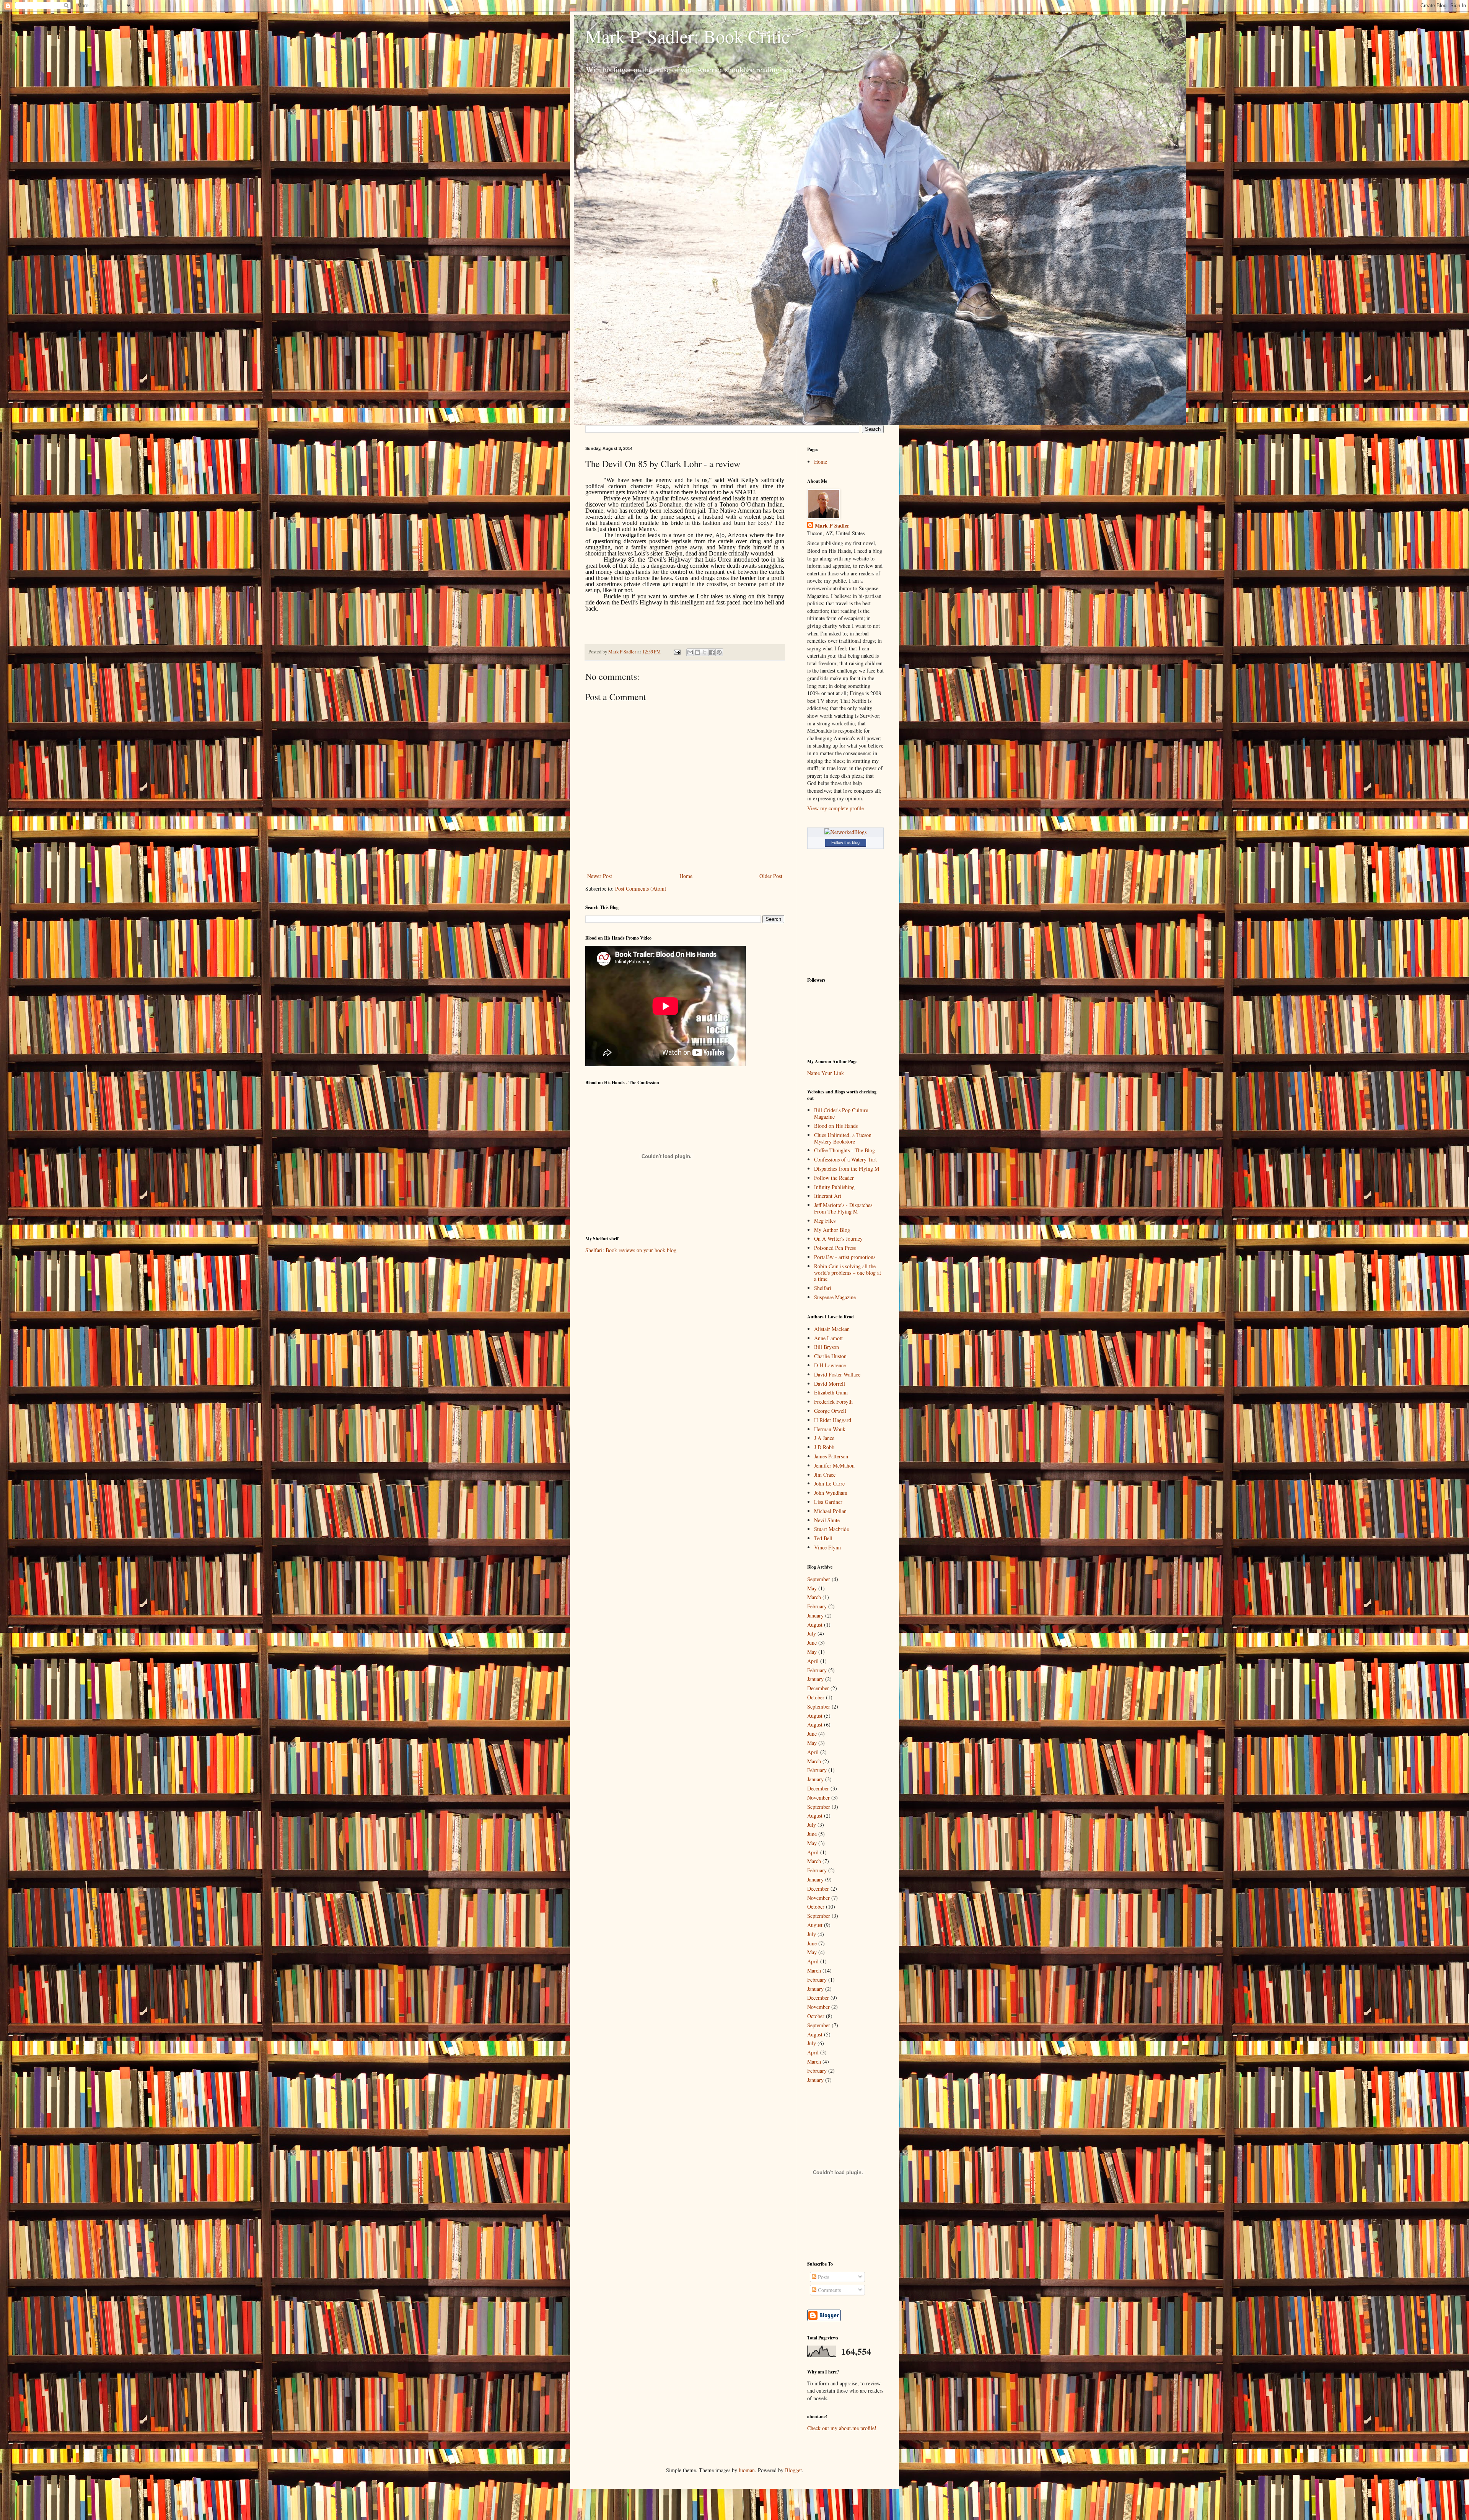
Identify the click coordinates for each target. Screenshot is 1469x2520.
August (815, 1625)
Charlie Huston (830, 1356)
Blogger (793, 2470)
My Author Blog (832, 1230)
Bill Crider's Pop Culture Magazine (841, 1113)
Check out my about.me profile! (842, 2428)
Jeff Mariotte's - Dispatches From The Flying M (843, 1208)
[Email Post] (677, 652)
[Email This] (690, 652)
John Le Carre (829, 1483)
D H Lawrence (830, 1365)
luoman (747, 2470)
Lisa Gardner (828, 1502)
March (814, 1597)
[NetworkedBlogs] (845, 832)
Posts (823, 2277)
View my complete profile (835, 808)
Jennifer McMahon (834, 1465)
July (812, 1633)
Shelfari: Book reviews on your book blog (631, 1250)
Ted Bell (823, 1538)
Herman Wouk (830, 1429)
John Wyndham (831, 1493)
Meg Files (825, 1221)
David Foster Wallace (837, 1374)
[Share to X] (705, 652)
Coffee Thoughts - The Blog (844, 1150)
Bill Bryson (827, 1347)
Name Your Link (826, 1073)
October (816, 1697)
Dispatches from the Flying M (847, 1169)
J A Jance (824, 1438)
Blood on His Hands (836, 1126)
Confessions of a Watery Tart (845, 1159)
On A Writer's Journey (838, 1239)
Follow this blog (845, 842)
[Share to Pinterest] (719, 652)
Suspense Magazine (835, 1297)
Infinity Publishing (834, 1187)
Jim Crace (825, 1475)
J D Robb (824, 1447)
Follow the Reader (834, 1178)
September (819, 1579)
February (817, 1606)
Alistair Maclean (832, 1329)
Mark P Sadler (832, 526)
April (813, 1661)
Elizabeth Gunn (831, 1392)
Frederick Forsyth (833, 1402)
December (818, 1688)
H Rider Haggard (833, 1420)
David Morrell (830, 1384)
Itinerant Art (828, 1196)
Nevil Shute (827, 1520)
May (812, 1588)
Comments (829, 2290)
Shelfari (823, 1288)
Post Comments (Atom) (641, 889)
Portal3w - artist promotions (845, 1257)
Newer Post (600, 876)
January (815, 1615)
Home (686, 876)
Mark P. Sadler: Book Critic (687, 36)
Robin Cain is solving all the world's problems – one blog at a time (848, 1273)
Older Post (771, 876)
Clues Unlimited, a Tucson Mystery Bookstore (843, 1138)
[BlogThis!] (697, 652)
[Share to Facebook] (712, 652)
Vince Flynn (827, 1547)
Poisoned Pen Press (835, 1248)
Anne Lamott (828, 1338)
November (818, 1798)
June (812, 1643)
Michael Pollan (830, 1511)
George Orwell (830, 1411)
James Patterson (831, 1456)
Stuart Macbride (831, 1529)
